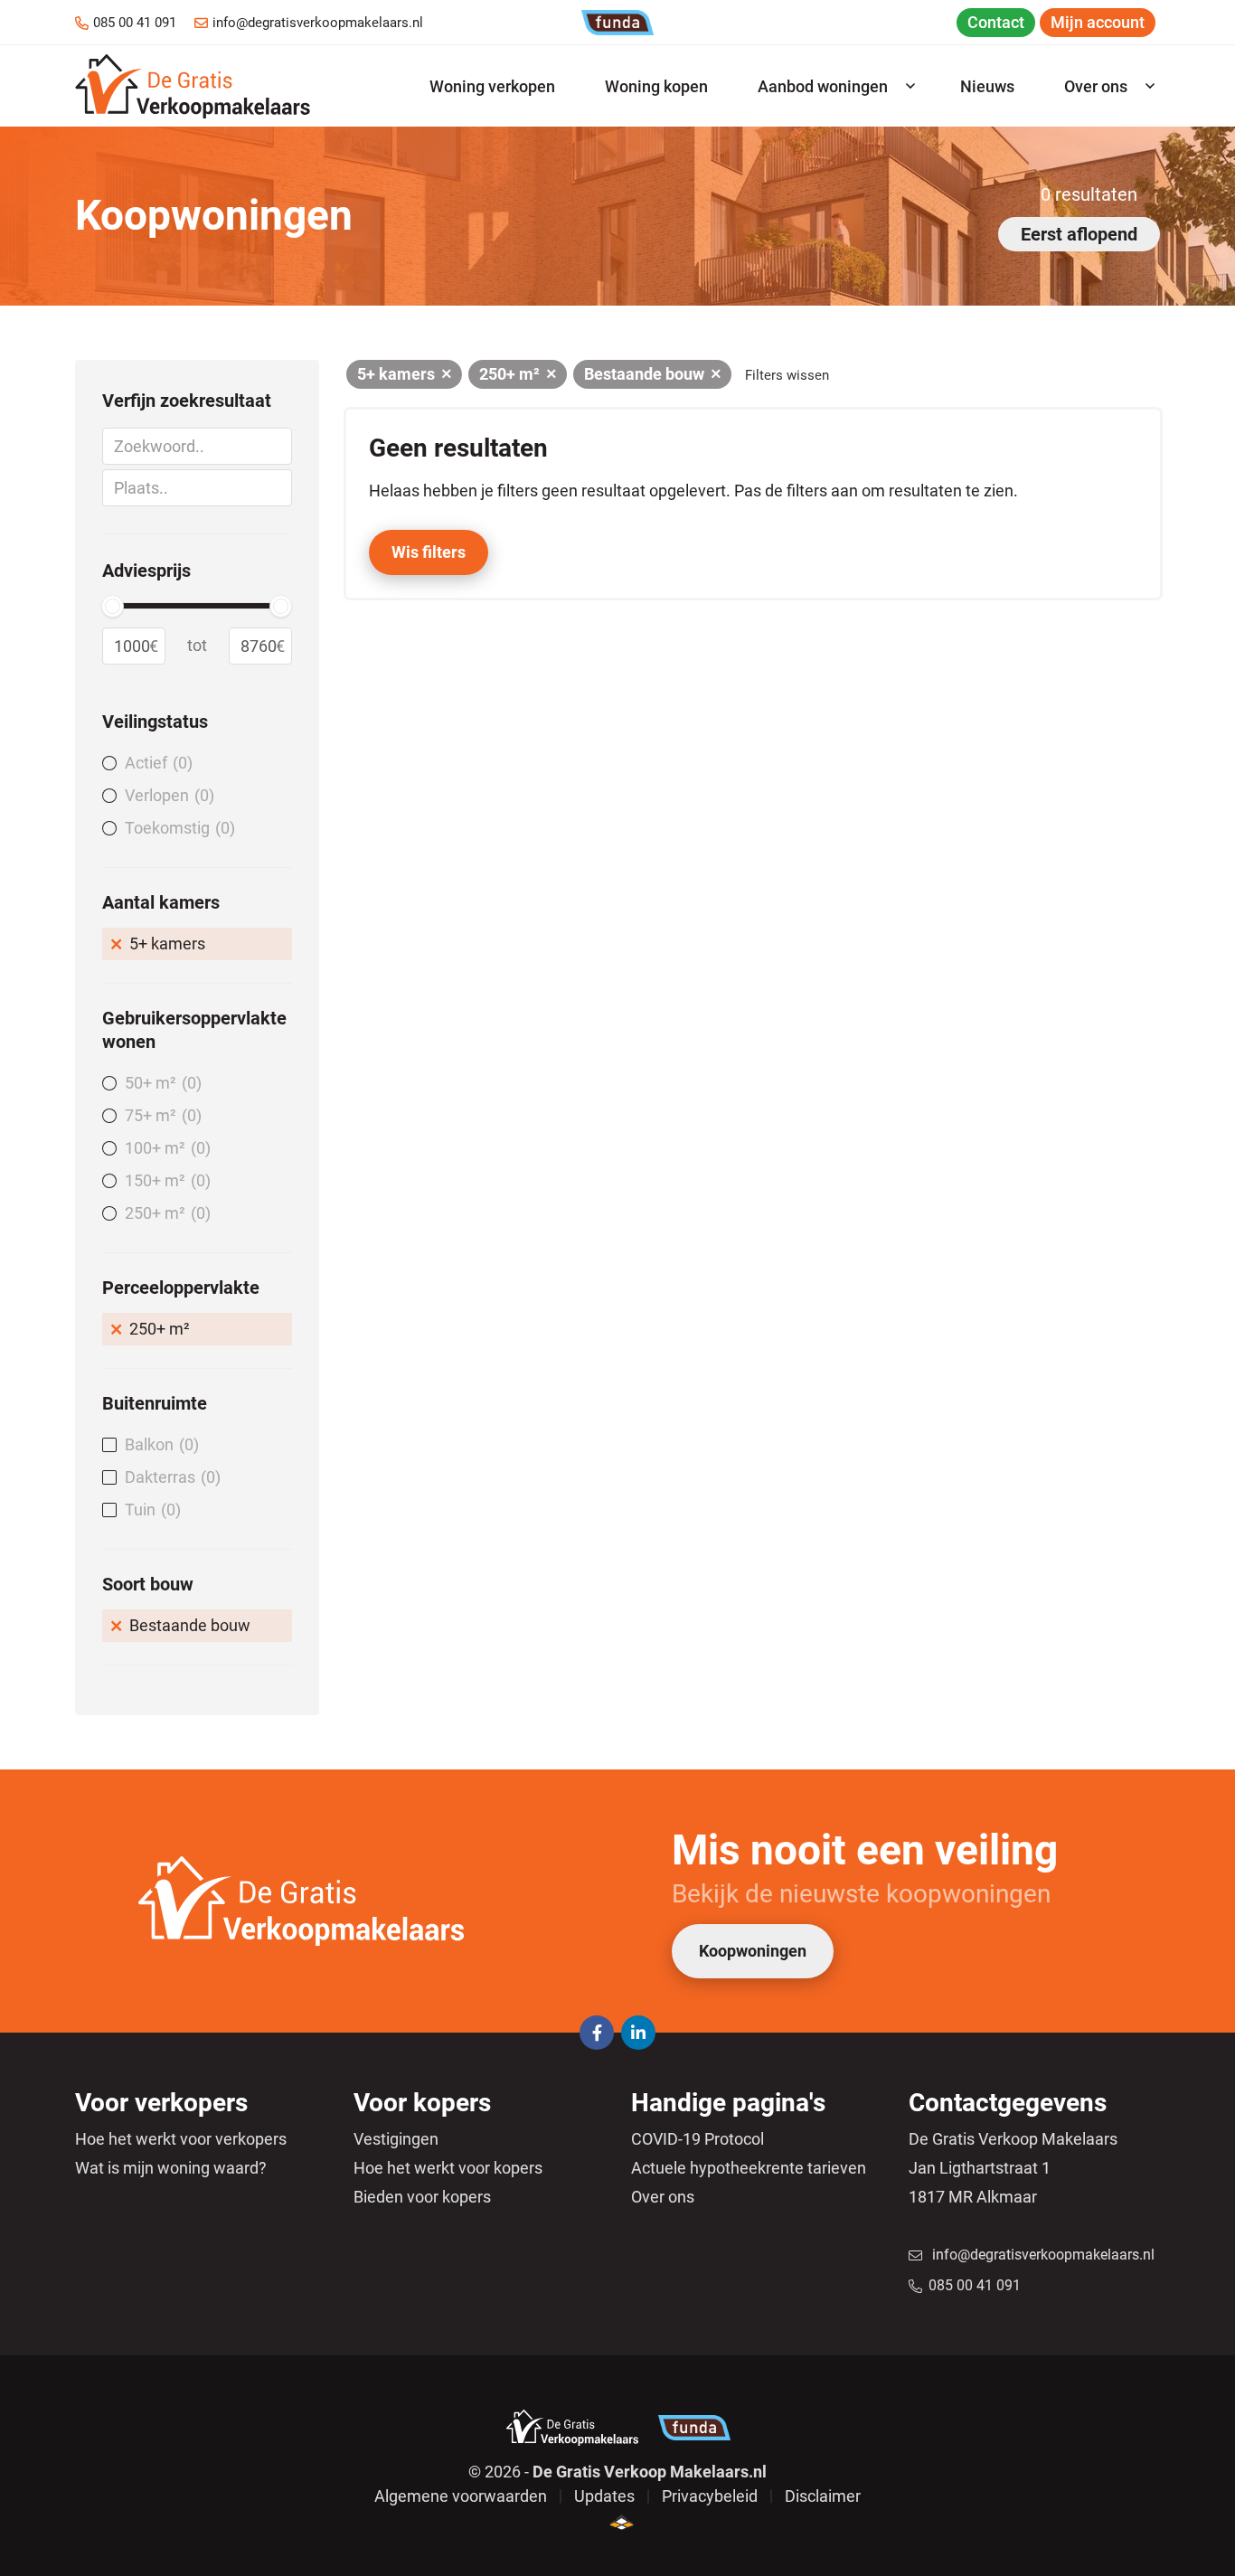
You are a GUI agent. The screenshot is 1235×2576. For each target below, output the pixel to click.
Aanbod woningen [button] (823, 86)
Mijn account (1098, 22)
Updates (604, 2496)
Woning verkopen (492, 86)
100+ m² (165, 1148)
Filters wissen (787, 375)
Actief (156, 763)
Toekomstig (177, 828)
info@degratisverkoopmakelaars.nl (318, 23)
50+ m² (160, 1083)
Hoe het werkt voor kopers (448, 2168)
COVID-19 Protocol (698, 2139)
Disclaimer (823, 2496)
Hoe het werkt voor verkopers (181, 2139)
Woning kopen (656, 86)
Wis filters (429, 552)
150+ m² (165, 1180)
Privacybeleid (710, 2496)
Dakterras (170, 1477)
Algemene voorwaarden (461, 2496)
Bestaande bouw (190, 1625)
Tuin (150, 1510)
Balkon (159, 1444)
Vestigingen (396, 2139)
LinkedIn (638, 2033)
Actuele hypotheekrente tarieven (749, 2168)
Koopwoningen (753, 1951)
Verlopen (167, 795)
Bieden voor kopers (422, 2197)
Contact (996, 22)
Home (193, 86)
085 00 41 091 (135, 23)
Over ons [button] (1096, 86)
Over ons (663, 2197)
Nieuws (987, 86)
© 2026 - (617, 2472)
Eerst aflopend (1079, 234)
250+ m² (165, 1213)
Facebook (597, 2033)
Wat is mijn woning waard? (171, 2168)
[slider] (113, 606)
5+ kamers (167, 944)
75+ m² (160, 1115)
